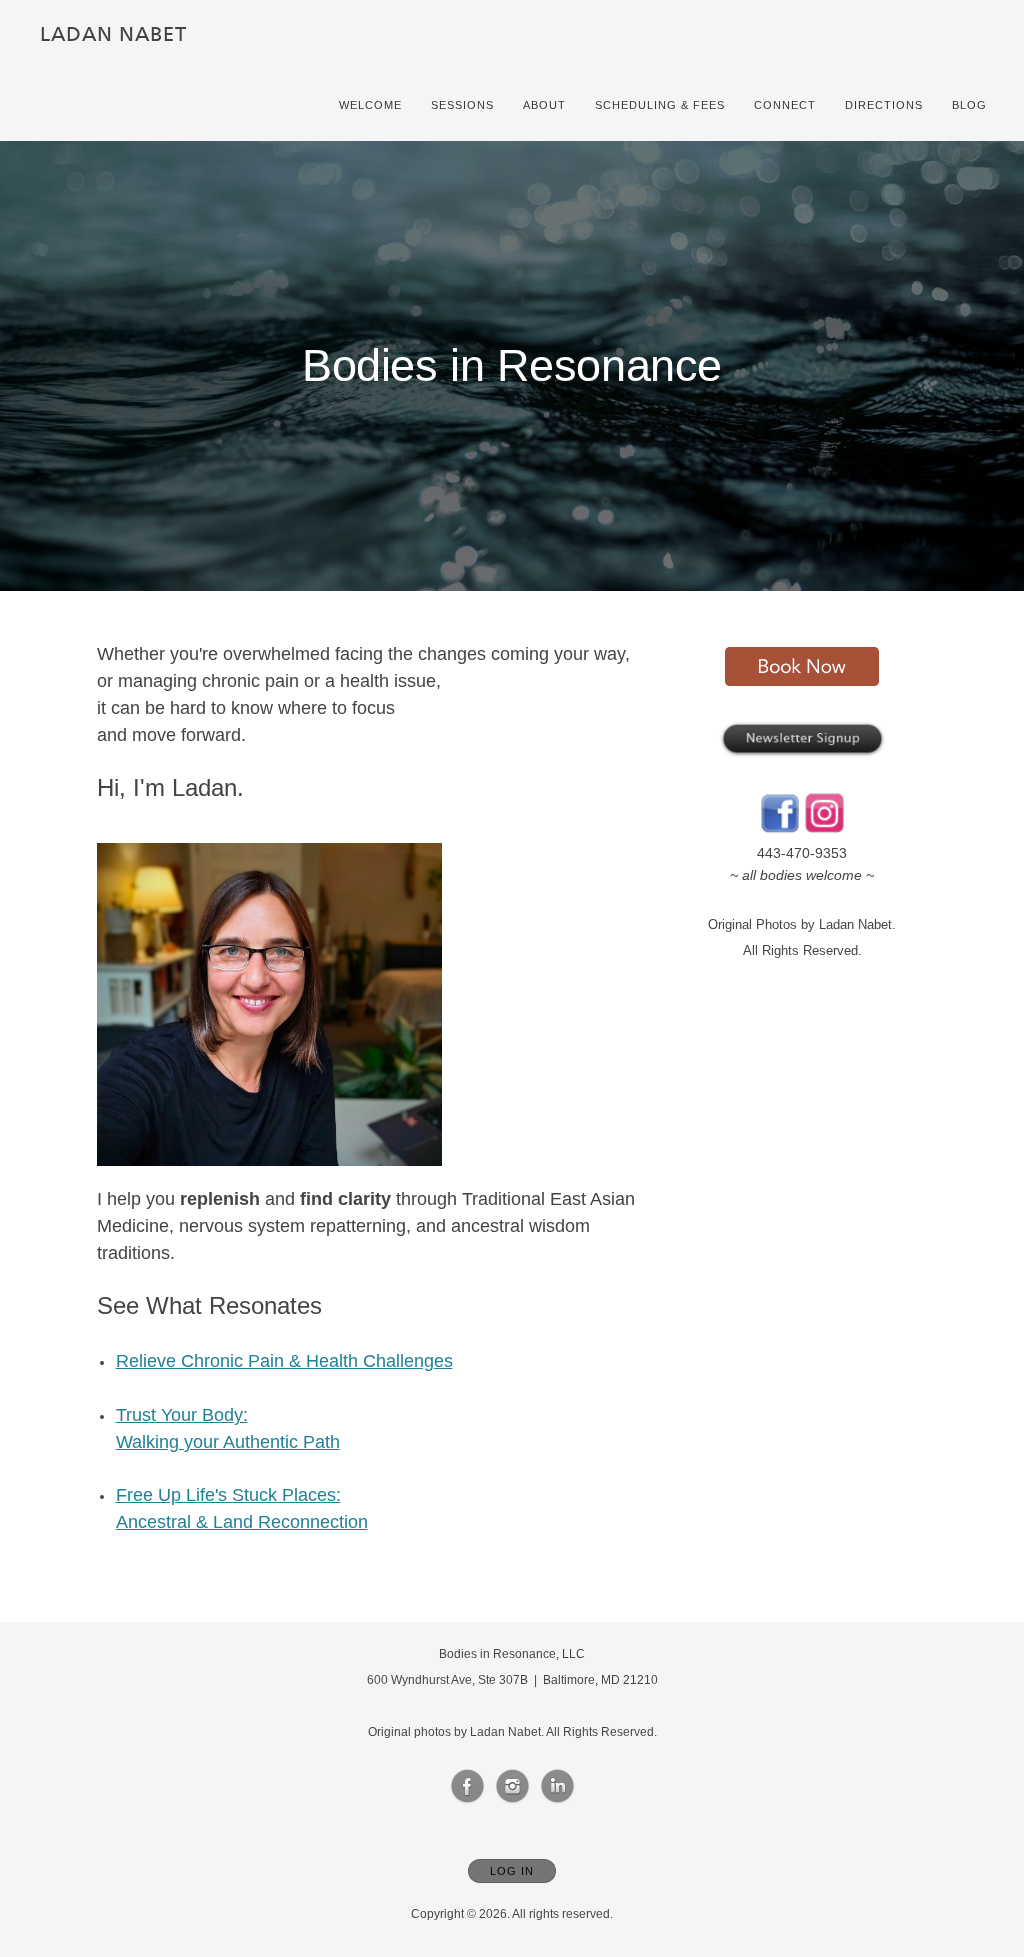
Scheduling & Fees (660, 105)
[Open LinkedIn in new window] (558, 1787)
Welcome (370, 105)
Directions (884, 105)
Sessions (462, 105)
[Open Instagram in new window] (513, 1787)
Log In (512, 1871)
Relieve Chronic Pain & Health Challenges (284, 1361)
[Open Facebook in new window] (468, 1787)
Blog (969, 105)
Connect (785, 105)
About (544, 105)
